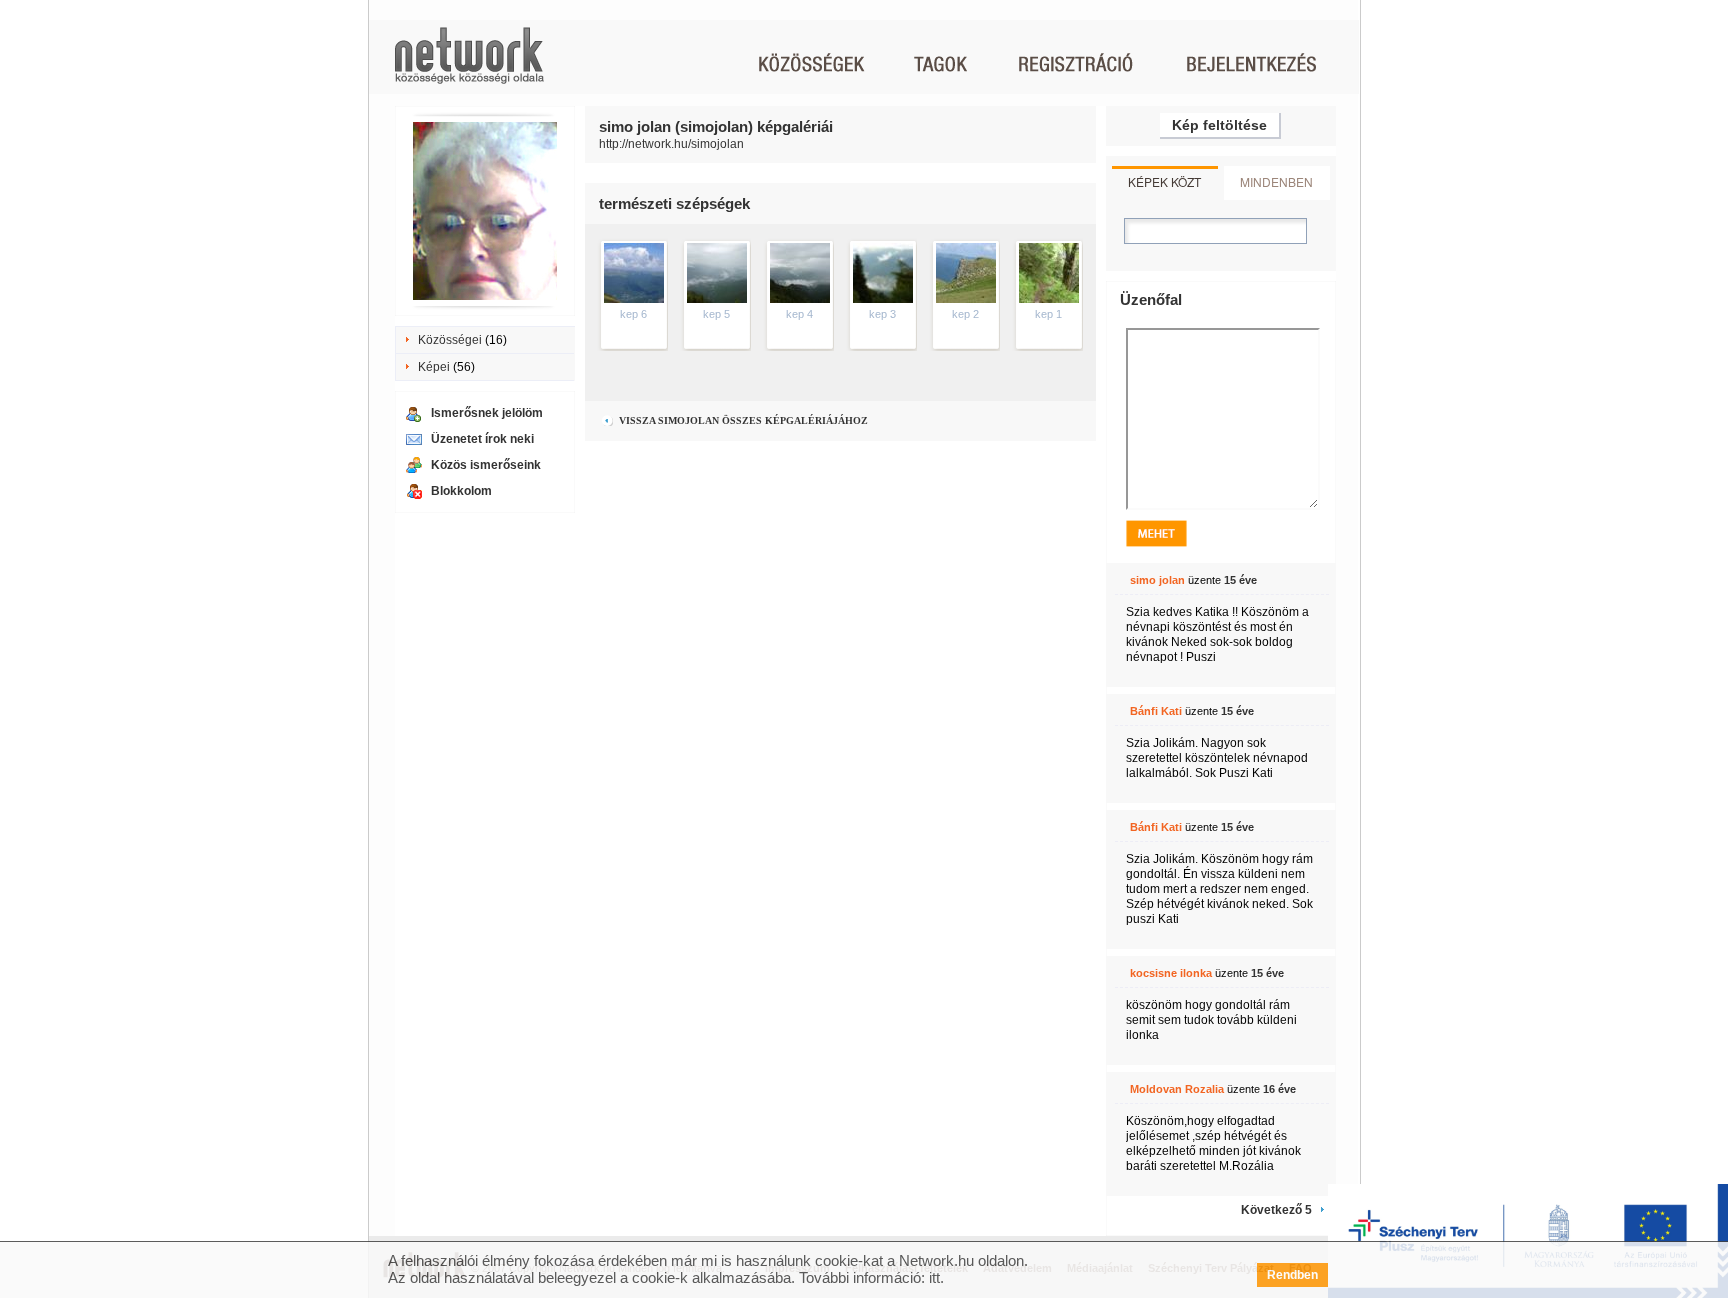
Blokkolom (461, 491)
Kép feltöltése (1219, 125)
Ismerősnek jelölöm (487, 413)
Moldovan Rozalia (1177, 1089)
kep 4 (799, 314)
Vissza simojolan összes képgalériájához (742, 420)
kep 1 (1048, 314)
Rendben (1292, 1275)
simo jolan (1157, 580)
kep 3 (882, 314)
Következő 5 (1276, 1210)
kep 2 (965, 314)
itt (934, 1277)
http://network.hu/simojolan (671, 144)
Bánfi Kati (1156, 711)
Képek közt (1164, 181)
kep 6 (633, 314)
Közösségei (450, 340)
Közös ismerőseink (486, 465)
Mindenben (1276, 181)
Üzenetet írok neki (482, 439)
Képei (434, 367)
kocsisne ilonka (1171, 973)
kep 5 (716, 314)
